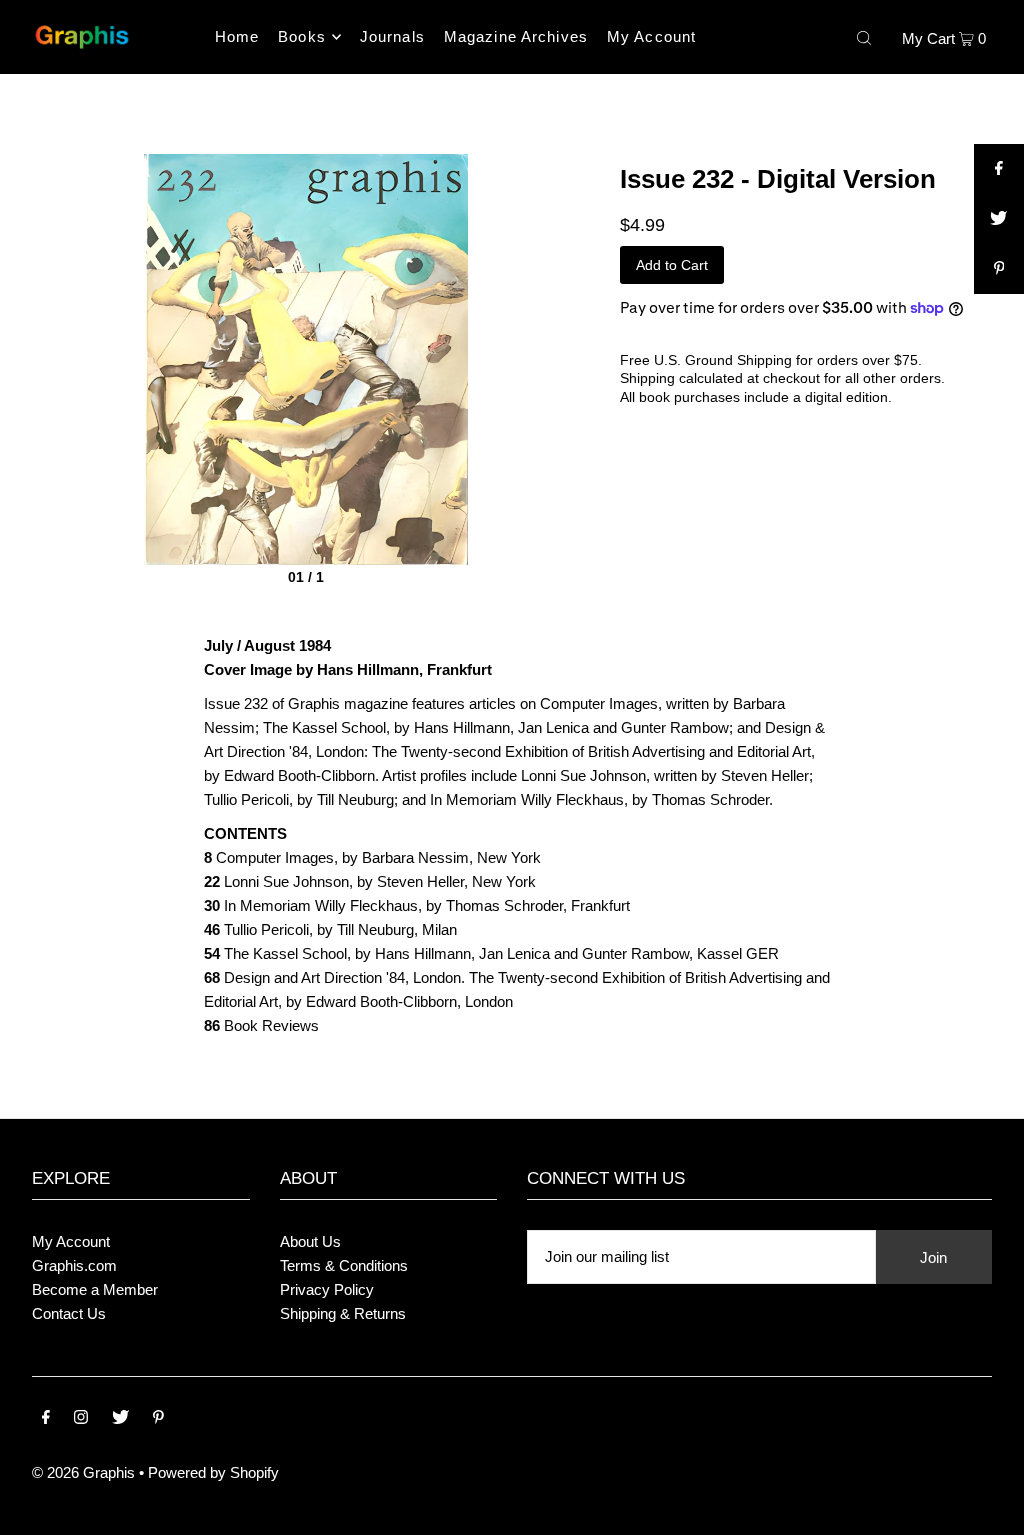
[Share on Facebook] (999, 169)
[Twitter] (120, 1419)
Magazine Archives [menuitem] (516, 36)
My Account (71, 1241)
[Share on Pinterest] (999, 269)
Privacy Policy (327, 1289)
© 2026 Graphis (83, 1472)
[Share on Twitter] (999, 219)
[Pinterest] (158, 1419)
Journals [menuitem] (392, 36)
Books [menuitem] (302, 36)
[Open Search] (864, 37)
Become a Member (95, 1289)
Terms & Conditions (344, 1265)
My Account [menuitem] (651, 36)
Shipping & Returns (343, 1313)
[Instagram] (81, 1419)
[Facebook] (46, 1419)
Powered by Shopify (213, 1472)
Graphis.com (74, 1265)
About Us (310, 1241)
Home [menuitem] (237, 36)
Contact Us (69, 1313)
